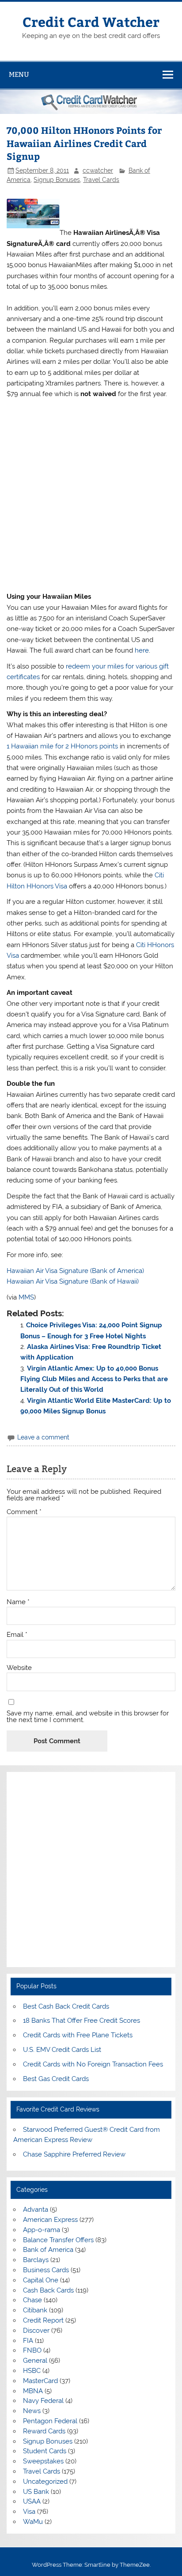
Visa (29, 2512)
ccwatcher (98, 170)
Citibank (35, 2310)
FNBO (32, 2350)
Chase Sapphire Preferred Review (74, 2154)
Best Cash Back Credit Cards (66, 2006)
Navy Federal (43, 2401)
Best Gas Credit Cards (56, 2079)
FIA (28, 2341)
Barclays (36, 2260)
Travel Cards (101, 180)
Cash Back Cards (48, 2290)
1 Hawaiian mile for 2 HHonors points (62, 746)
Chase (32, 2300)
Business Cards (46, 2270)
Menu (19, 74)
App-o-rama (42, 2230)
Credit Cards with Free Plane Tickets (78, 2035)
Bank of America (48, 2250)
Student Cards (45, 2451)
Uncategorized (45, 2482)
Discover (36, 2330)
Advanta (36, 2210)
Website (19, 1668)
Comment (24, 1512)
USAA (32, 2501)
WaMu (33, 2522)
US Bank (36, 2492)
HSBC (32, 2371)
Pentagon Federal (50, 2421)
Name (18, 1602)
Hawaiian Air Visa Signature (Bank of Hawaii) (73, 1281)
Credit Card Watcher (91, 21)
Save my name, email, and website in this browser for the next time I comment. (88, 1717)
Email (17, 1635)
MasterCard (40, 2381)
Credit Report (43, 2320)
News (32, 2411)
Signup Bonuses (57, 180)
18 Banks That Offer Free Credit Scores (82, 2021)
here (142, 650)
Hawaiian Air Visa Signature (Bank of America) (75, 1271)
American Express (50, 2220)
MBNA (33, 2391)
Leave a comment (43, 1437)
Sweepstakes (43, 2461)
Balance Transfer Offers (58, 2240)
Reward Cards (44, 2431)
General (35, 2361)
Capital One (41, 2280)
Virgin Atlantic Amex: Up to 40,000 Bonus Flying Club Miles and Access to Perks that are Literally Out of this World (94, 1379)
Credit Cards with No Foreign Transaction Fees (93, 2064)
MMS (26, 1297)
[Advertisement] (91, 495)
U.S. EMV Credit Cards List (62, 2050)
